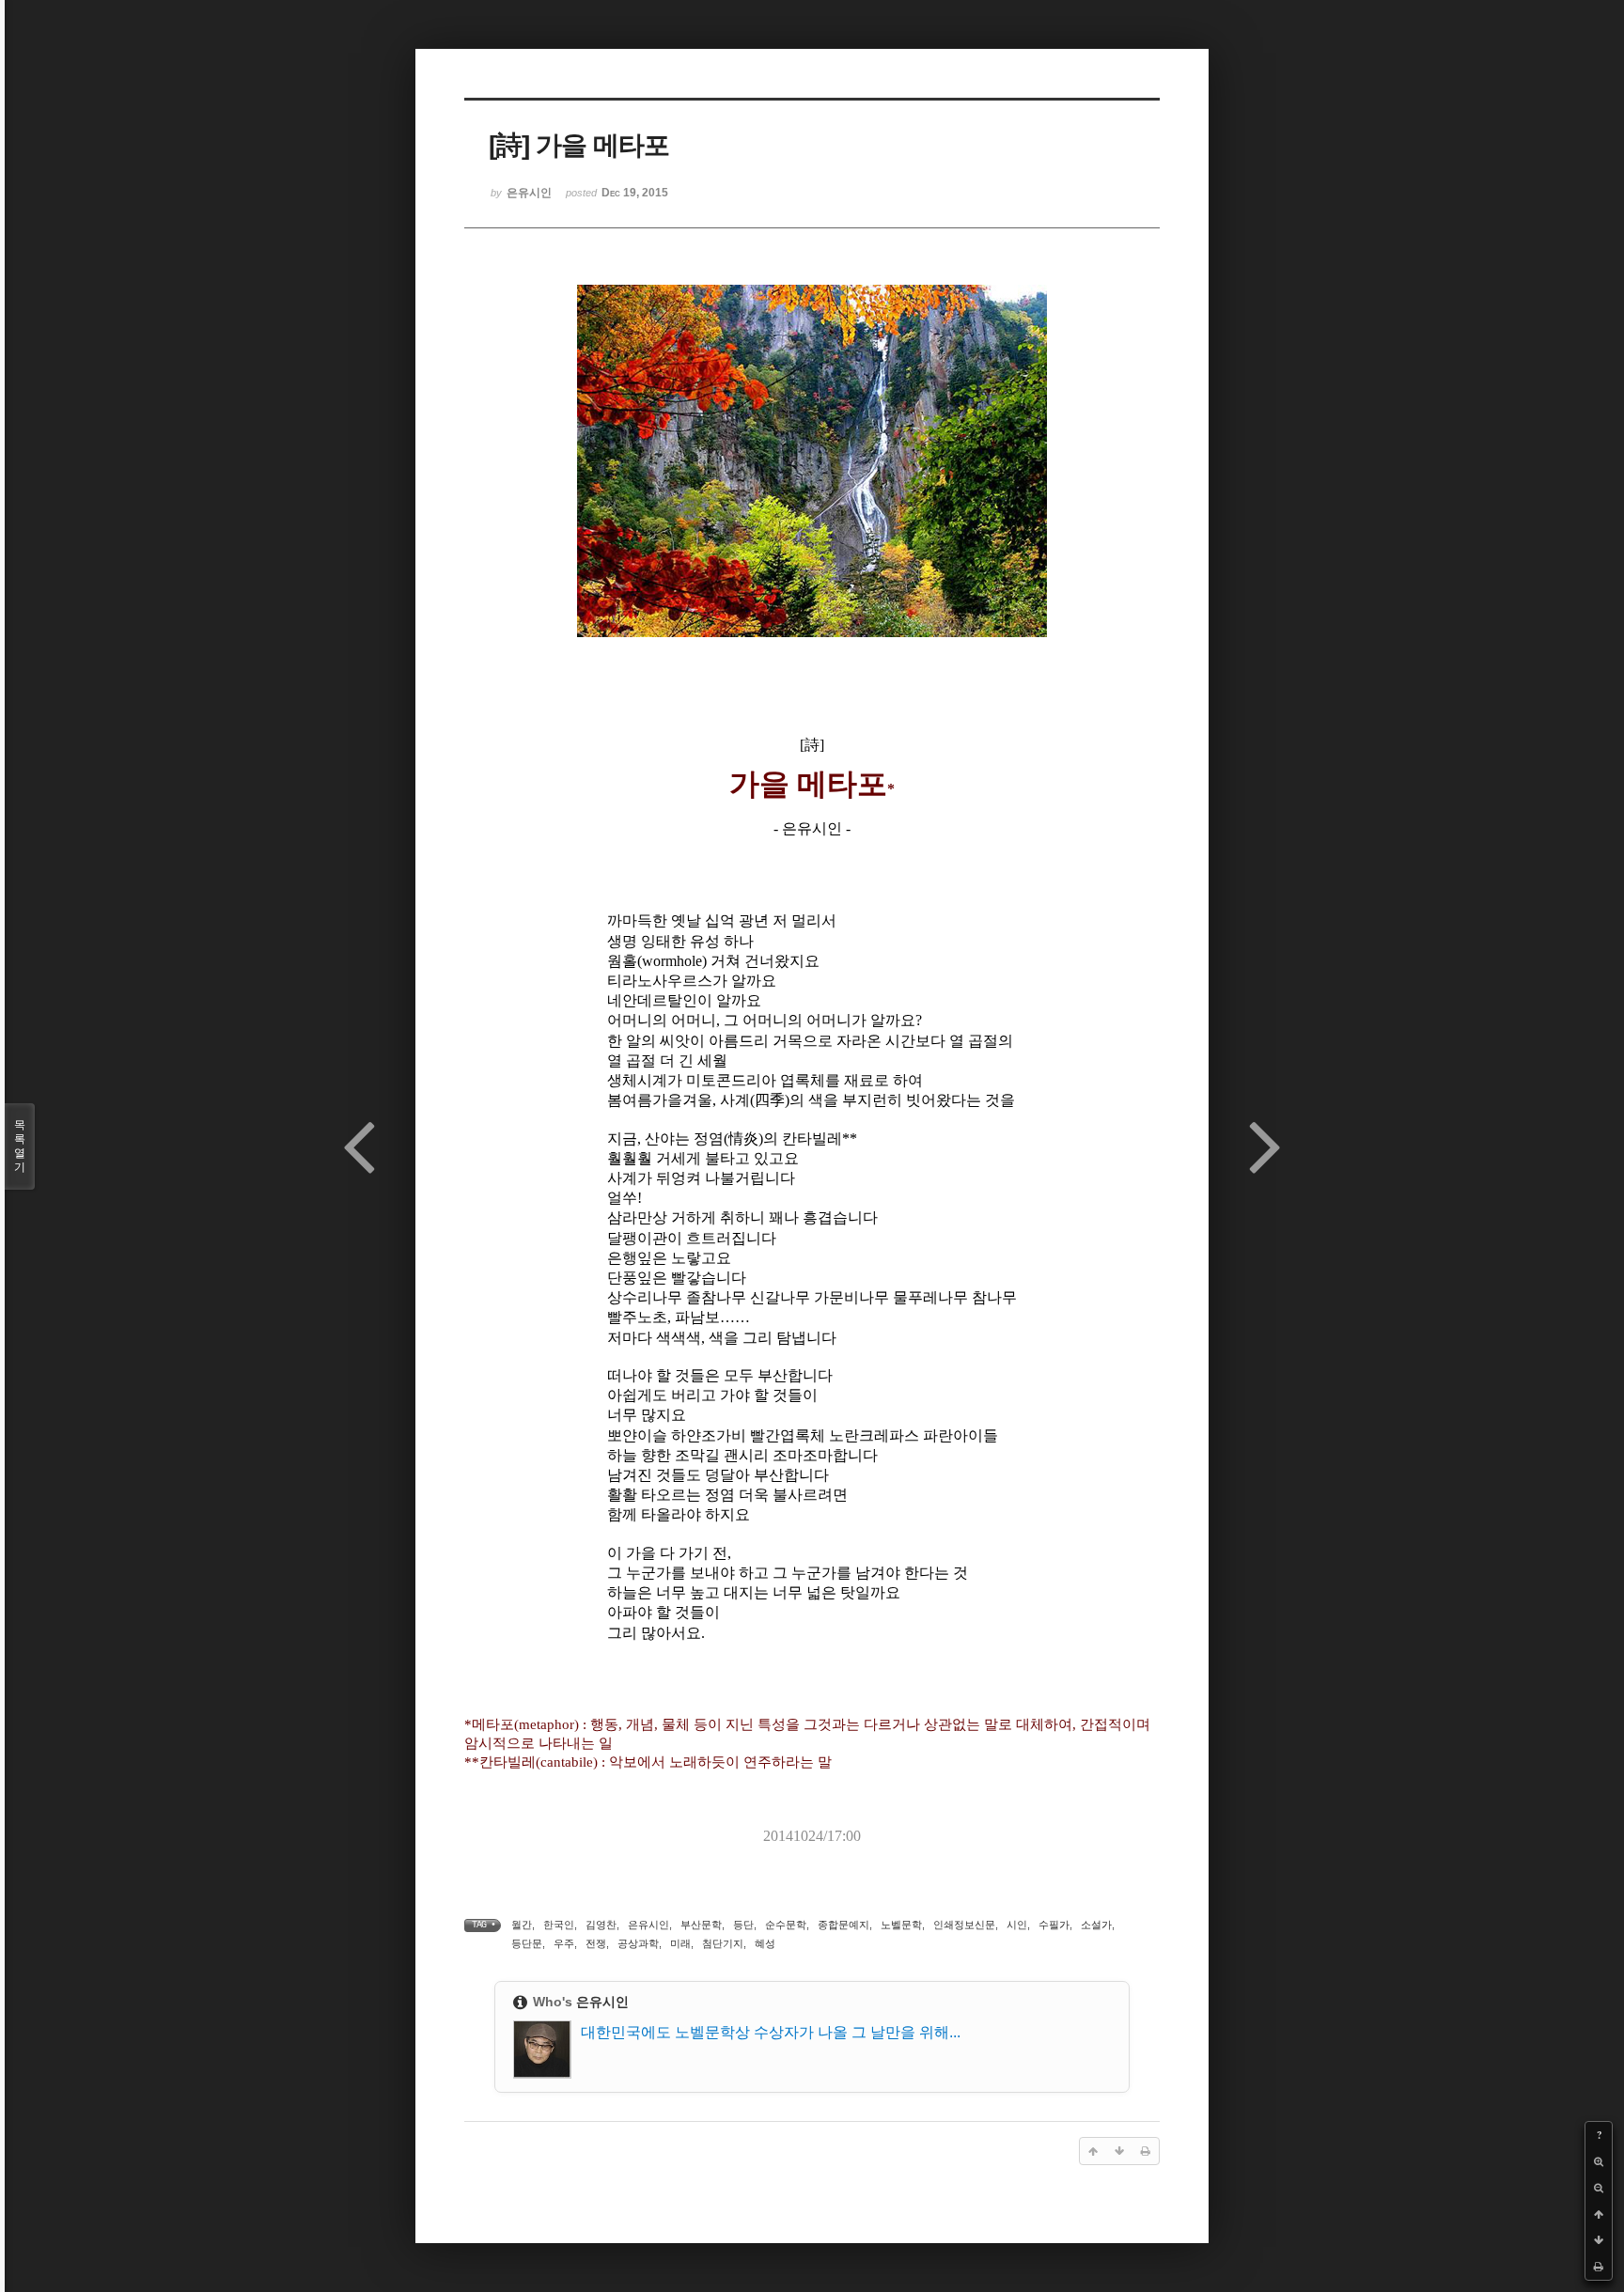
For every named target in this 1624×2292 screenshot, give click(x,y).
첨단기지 (723, 1943)
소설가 (1096, 1925)
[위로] (1599, 2214)
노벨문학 (901, 1925)
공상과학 (638, 1943)
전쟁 (596, 1943)
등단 (743, 1925)
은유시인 (648, 1925)
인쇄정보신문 (964, 1925)
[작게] (1599, 2188)
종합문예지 (843, 1925)
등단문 (527, 1943)
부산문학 (701, 1925)
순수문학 (786, 1925)
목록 (20, 1146)
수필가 (1054, 1925)
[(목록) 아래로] (1599, 2240)
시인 (1017, 1925)
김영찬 (601, 1925)
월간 (522, 1925)
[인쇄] (1599, 2267)
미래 (680, 1943)
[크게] (1599, 2161)
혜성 (765, 1943)
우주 (564, 1943)
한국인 (559, 1925)
